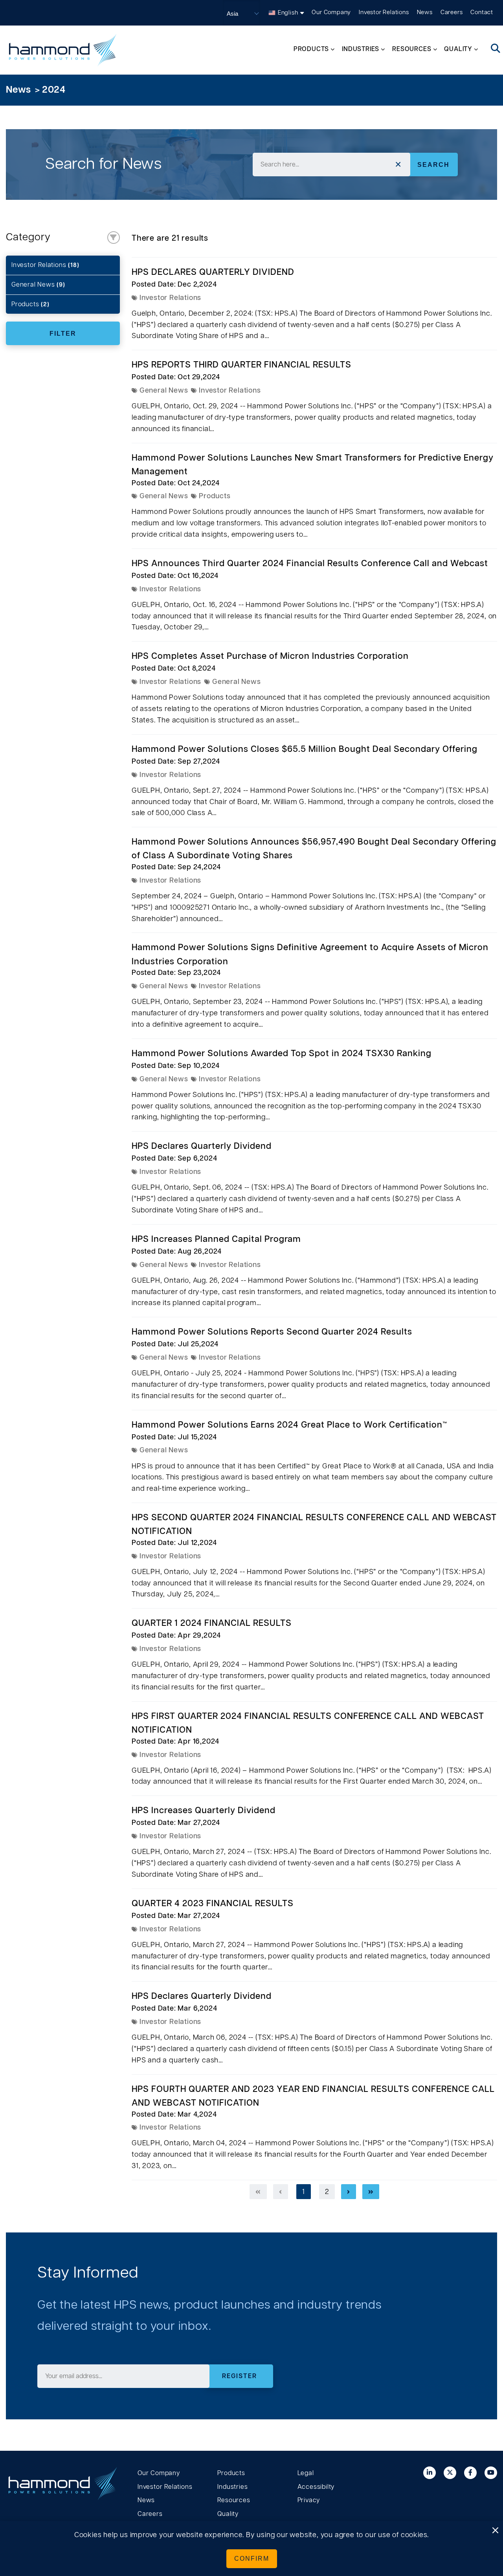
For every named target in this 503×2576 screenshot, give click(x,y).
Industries (232, 2487)
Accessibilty (316, 2487)
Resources (234, 2500)
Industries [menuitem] (361, 49)
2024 (54, 90)
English (288, 13)
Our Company (331, 12)
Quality (228, 2514)
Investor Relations (384, 12)
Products (30, 304)
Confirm (252, 2559)
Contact (482, 12)
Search (433, 165)
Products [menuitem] (311, 49)
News (425, 12)
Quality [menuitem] (458, 49)
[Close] (495, 2531)
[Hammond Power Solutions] (63, 50)
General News (38, 285)
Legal (306, 2473)
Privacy (309, 2500)
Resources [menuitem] (412, 49)
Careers (452, 12)
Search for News (104, 164)
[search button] (496, 49)
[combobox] (331, 165)
